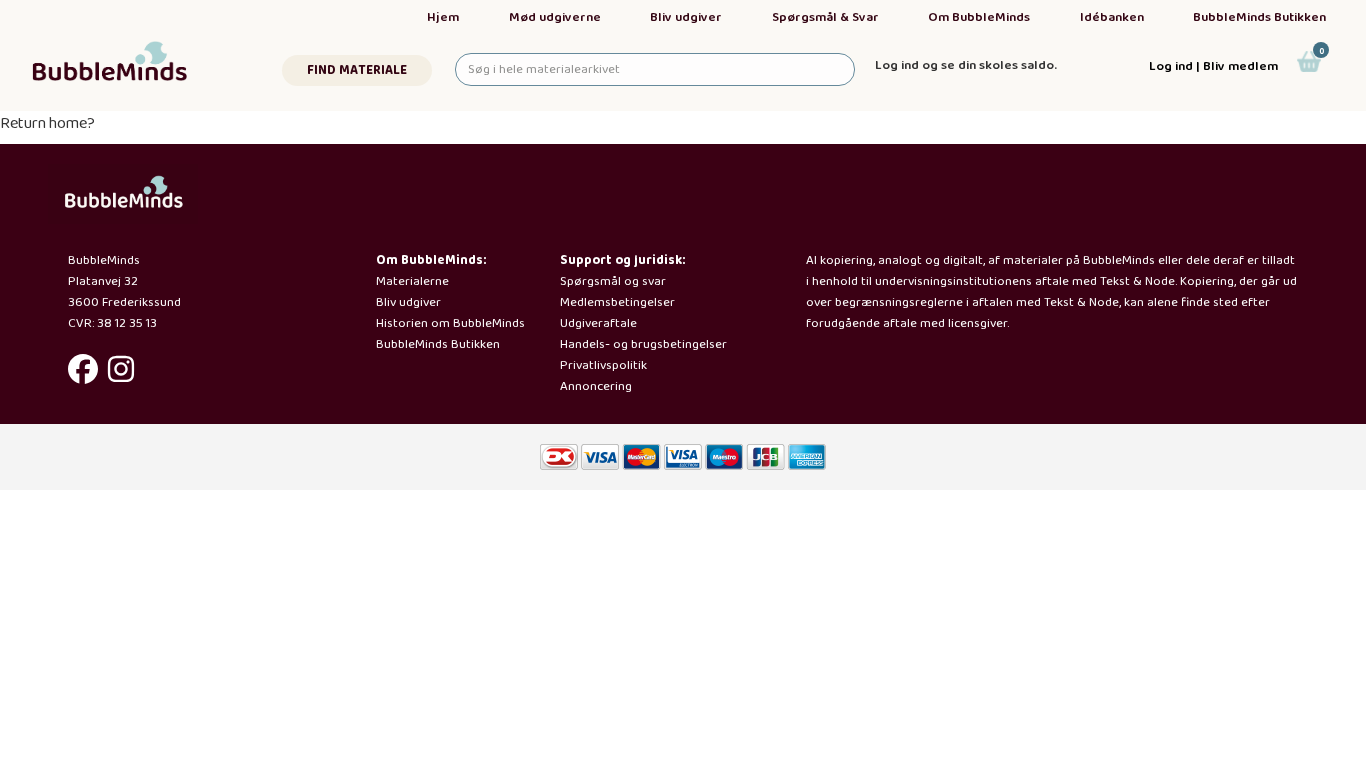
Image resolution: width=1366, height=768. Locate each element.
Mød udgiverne (555, 17)
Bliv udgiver (686, 17)
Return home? (47, 123)
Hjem (443, 17)
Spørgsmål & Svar (825, 17)
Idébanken (1112, 17)
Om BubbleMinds (979, 17)
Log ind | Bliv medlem (1213, 66)
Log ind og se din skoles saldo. (966, 65)
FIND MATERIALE (357, 70)
